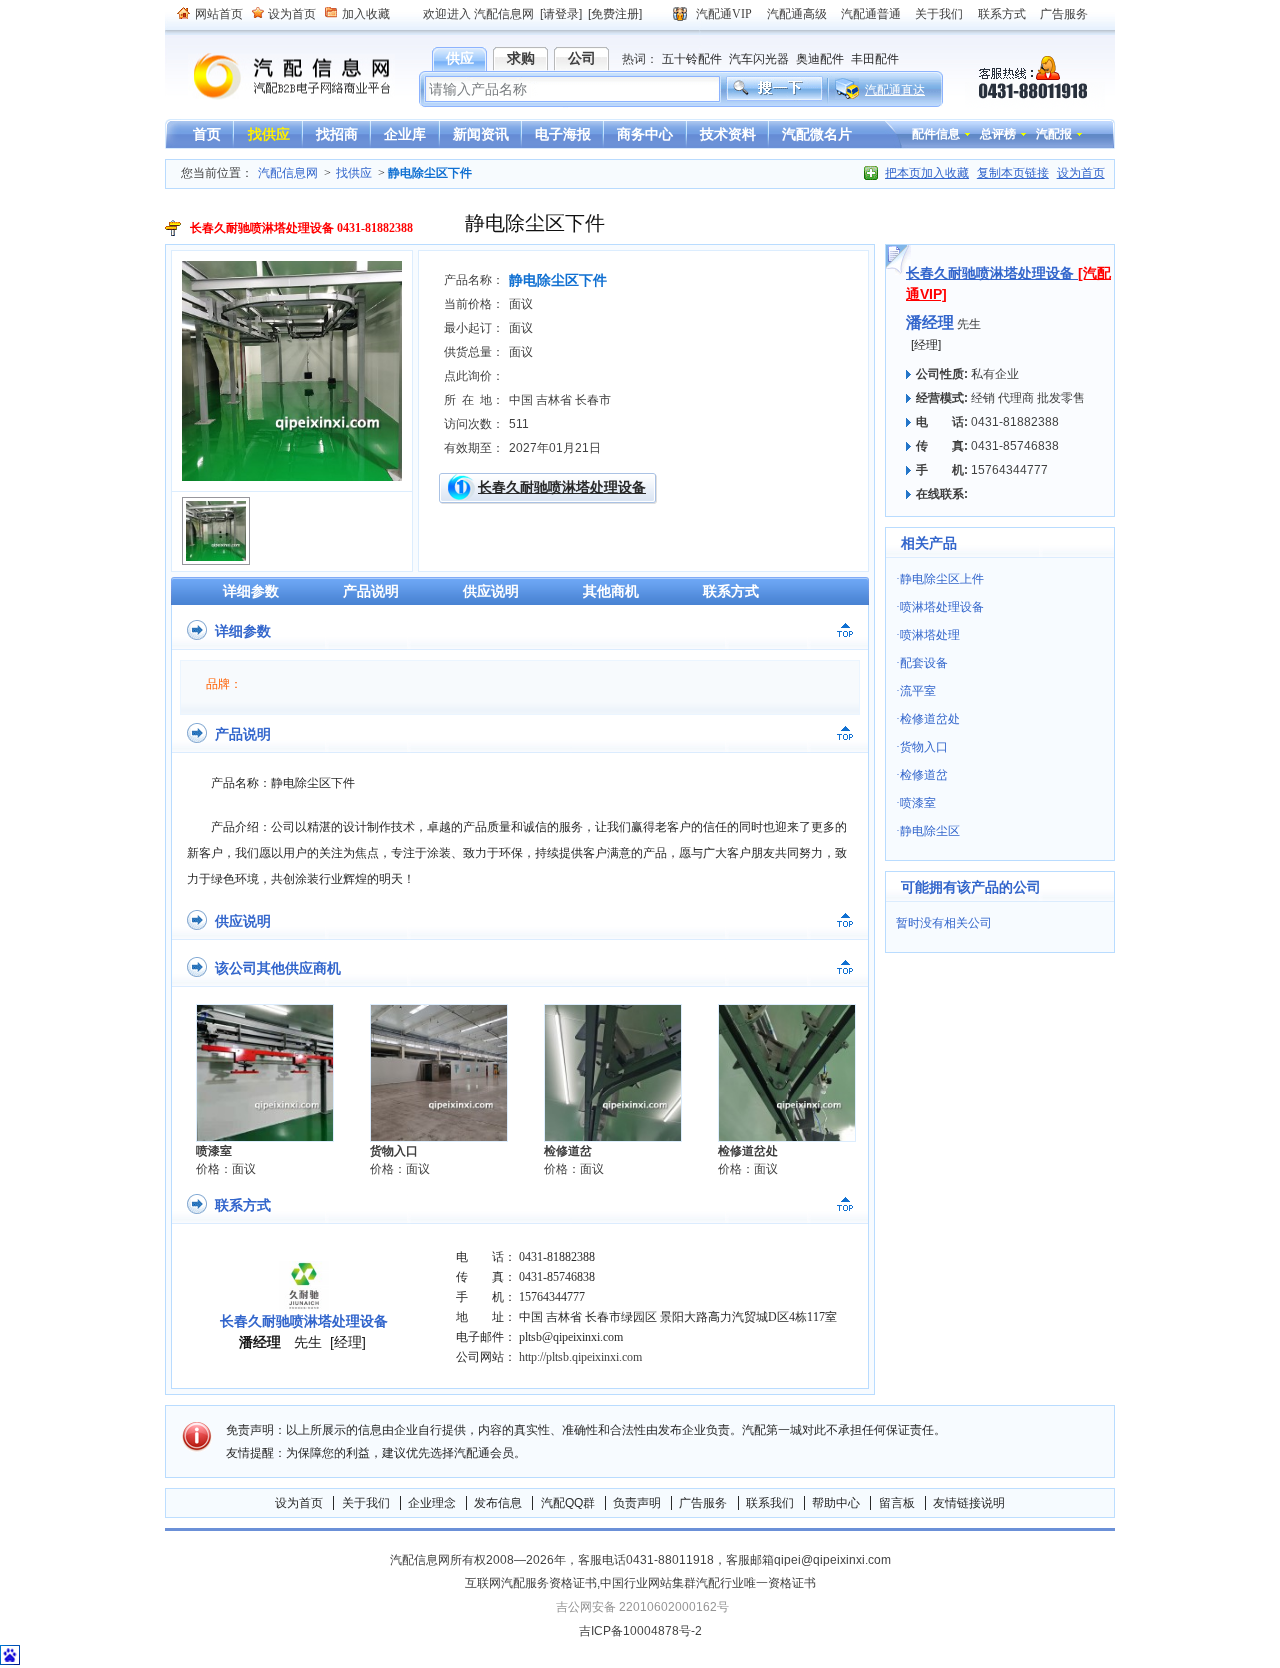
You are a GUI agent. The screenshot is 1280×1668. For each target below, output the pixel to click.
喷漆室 (214, 1151)
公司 (582, 58)
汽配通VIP (724, 14)
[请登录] (561, 14)
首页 (207, 134)
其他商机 (611, 591)
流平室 (918, 691)
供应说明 (491, 591)
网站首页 (219, 14)
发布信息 (498, 1503)
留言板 (897, 1503)
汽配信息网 (280, 76)
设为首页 (292, 14)
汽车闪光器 (759, 59)
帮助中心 (836, 1503)
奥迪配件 (820, 59)
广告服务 (1064, 14)
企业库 (405, 134)
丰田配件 (875, 59)
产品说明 (371, 591)
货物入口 (394, 1151)
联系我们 (770, 1503)
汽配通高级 (797, 14)
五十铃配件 (692, 59)
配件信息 (936, 134)
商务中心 (645, 134)
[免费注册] (615, 14)
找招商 (337, 134)
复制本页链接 (1013, 173)
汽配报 (1054, 134)
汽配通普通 (871, 14)
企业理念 (432, 1503)
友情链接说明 (969, 1503)
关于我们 (939, 14)
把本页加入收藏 (927, 173)
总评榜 (998, 134)
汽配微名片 (817, 134)
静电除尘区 (930, 831)
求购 (521, 58)
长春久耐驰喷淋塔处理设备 (562, 487)
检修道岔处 (748, 1151)
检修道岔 (568, 1151)
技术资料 (728, 134)
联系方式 (1002, 14)
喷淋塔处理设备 (942, 607)
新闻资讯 (481, 134)
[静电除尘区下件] (292, 477)
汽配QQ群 (568, 1503)
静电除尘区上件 (942, 579)
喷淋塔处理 (930, 635)
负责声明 (637, 1503)
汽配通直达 (895, 90)
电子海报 (563, 134)
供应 (460, 58)
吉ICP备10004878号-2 (640, 1631)
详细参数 (251, 591)
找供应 (269, 134)
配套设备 (924, 663)
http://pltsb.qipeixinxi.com (580, 1357)
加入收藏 (366, 14)
